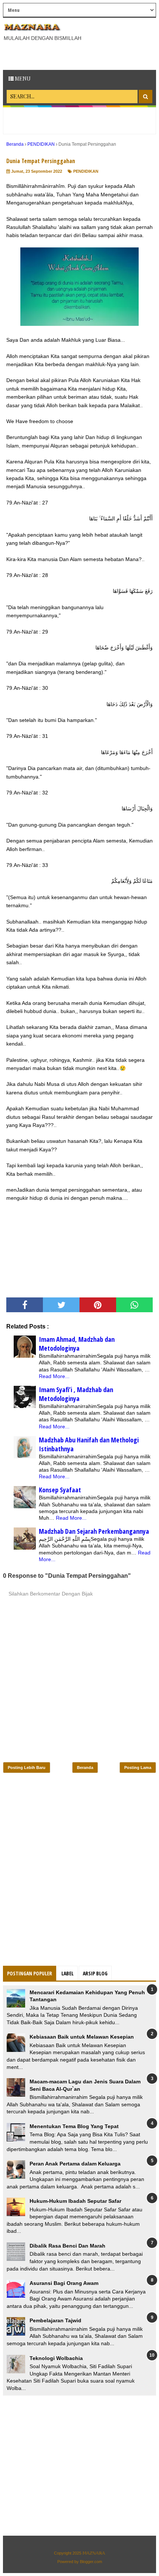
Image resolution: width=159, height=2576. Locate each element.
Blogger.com (91, 2562)
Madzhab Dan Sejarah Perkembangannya (94, 1531)
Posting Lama (138, 1768)
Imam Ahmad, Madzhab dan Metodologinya (77, 1344)
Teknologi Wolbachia (56, 2358)
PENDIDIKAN (86, 171)
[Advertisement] (81, 55)
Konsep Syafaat (60, 1490)
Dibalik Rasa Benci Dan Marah (67, 2246)
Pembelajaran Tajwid (55, 2320)
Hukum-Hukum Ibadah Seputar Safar (75, 2201)
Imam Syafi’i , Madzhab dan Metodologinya (76, 1394)
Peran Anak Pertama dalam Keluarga (75, 2164)
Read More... (54, 1376)
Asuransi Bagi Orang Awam (64, 2283)
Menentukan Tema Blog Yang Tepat (74, 2126)
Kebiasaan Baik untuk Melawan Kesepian (82, 2037)
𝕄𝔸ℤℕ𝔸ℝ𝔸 (94, 2553)
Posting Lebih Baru (27, 1768)
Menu (22, 79)
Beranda (85, 1768)
